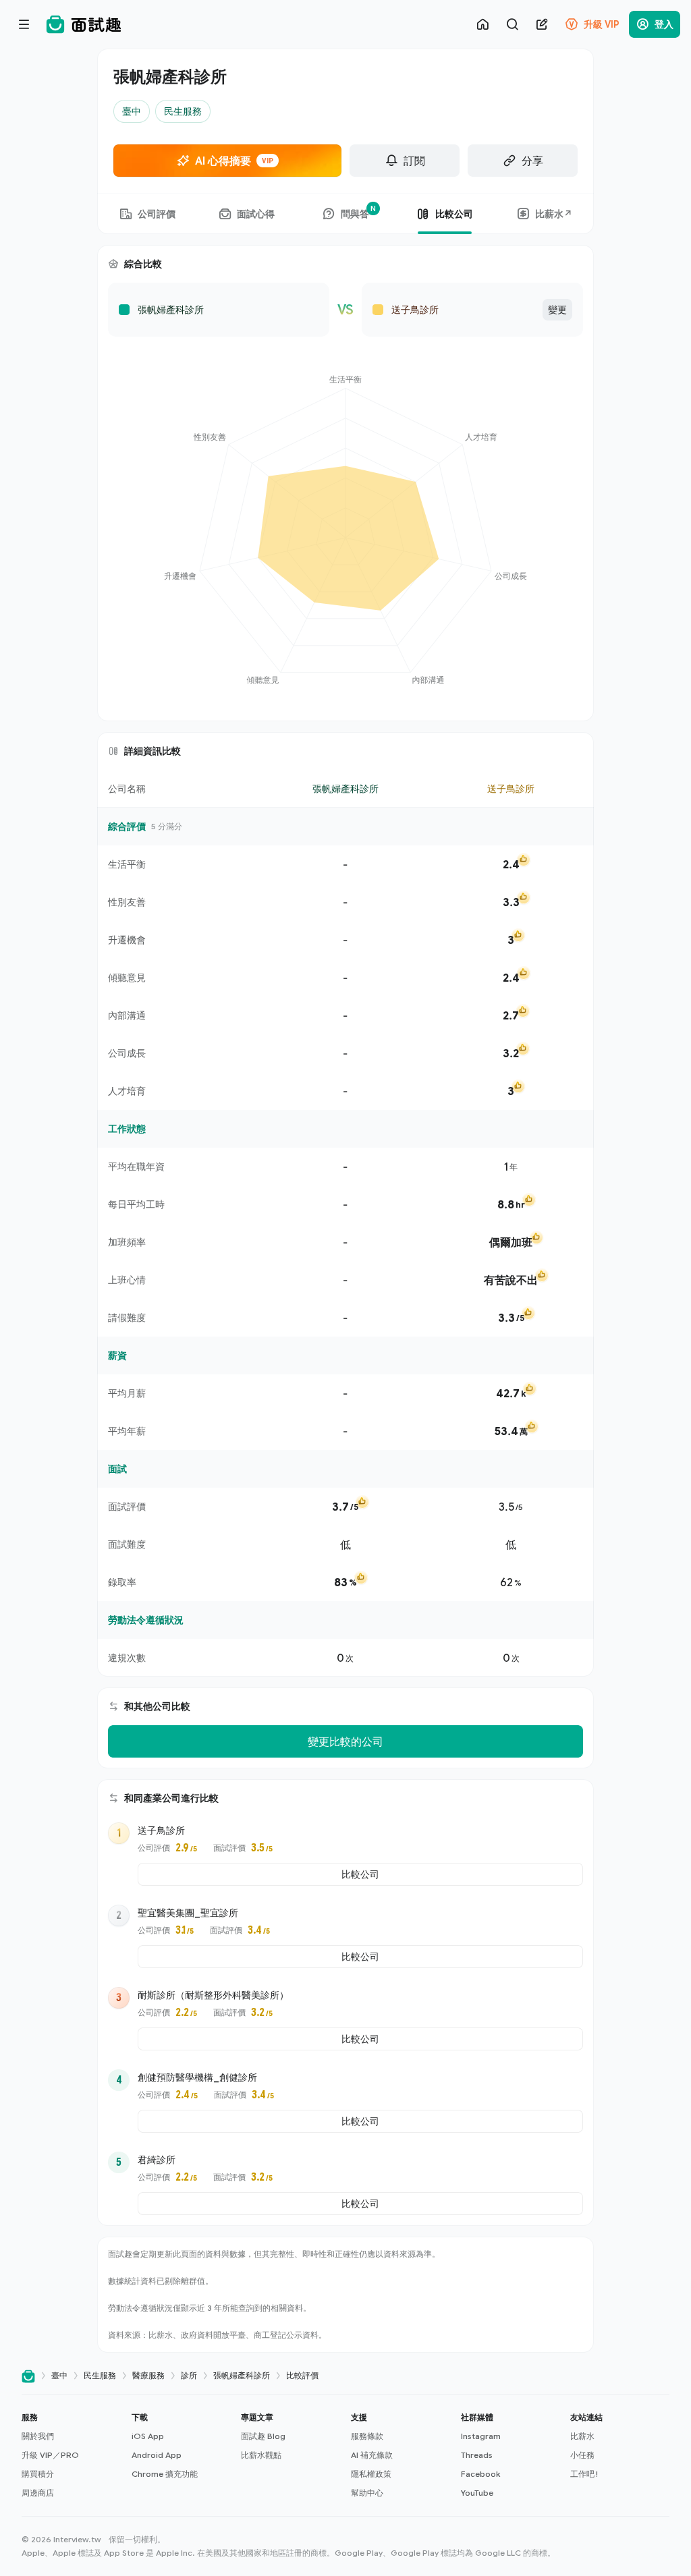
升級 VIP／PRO (50, 2455)
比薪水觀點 (261, 2455)
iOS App (148, 2436)
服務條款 (367, 2436)
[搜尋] (512, 24)
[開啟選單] (24, 24)
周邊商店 (38, 2493)
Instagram (481, 2436)
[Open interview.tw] (28, 2376)
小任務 (582, 2455)
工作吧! (584, 2474)
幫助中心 (367, 2493)
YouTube (477, 2493)
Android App (157, 2455)
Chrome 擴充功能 (165, 2474)
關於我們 (38, 2436)
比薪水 (582, 2436)
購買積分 (38, 2474)
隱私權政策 (371, 2474)
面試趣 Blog (263, 2436)
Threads (477, 2455)
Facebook (480, 2474)
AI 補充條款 (372, 2455)
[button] (71, 2455)
